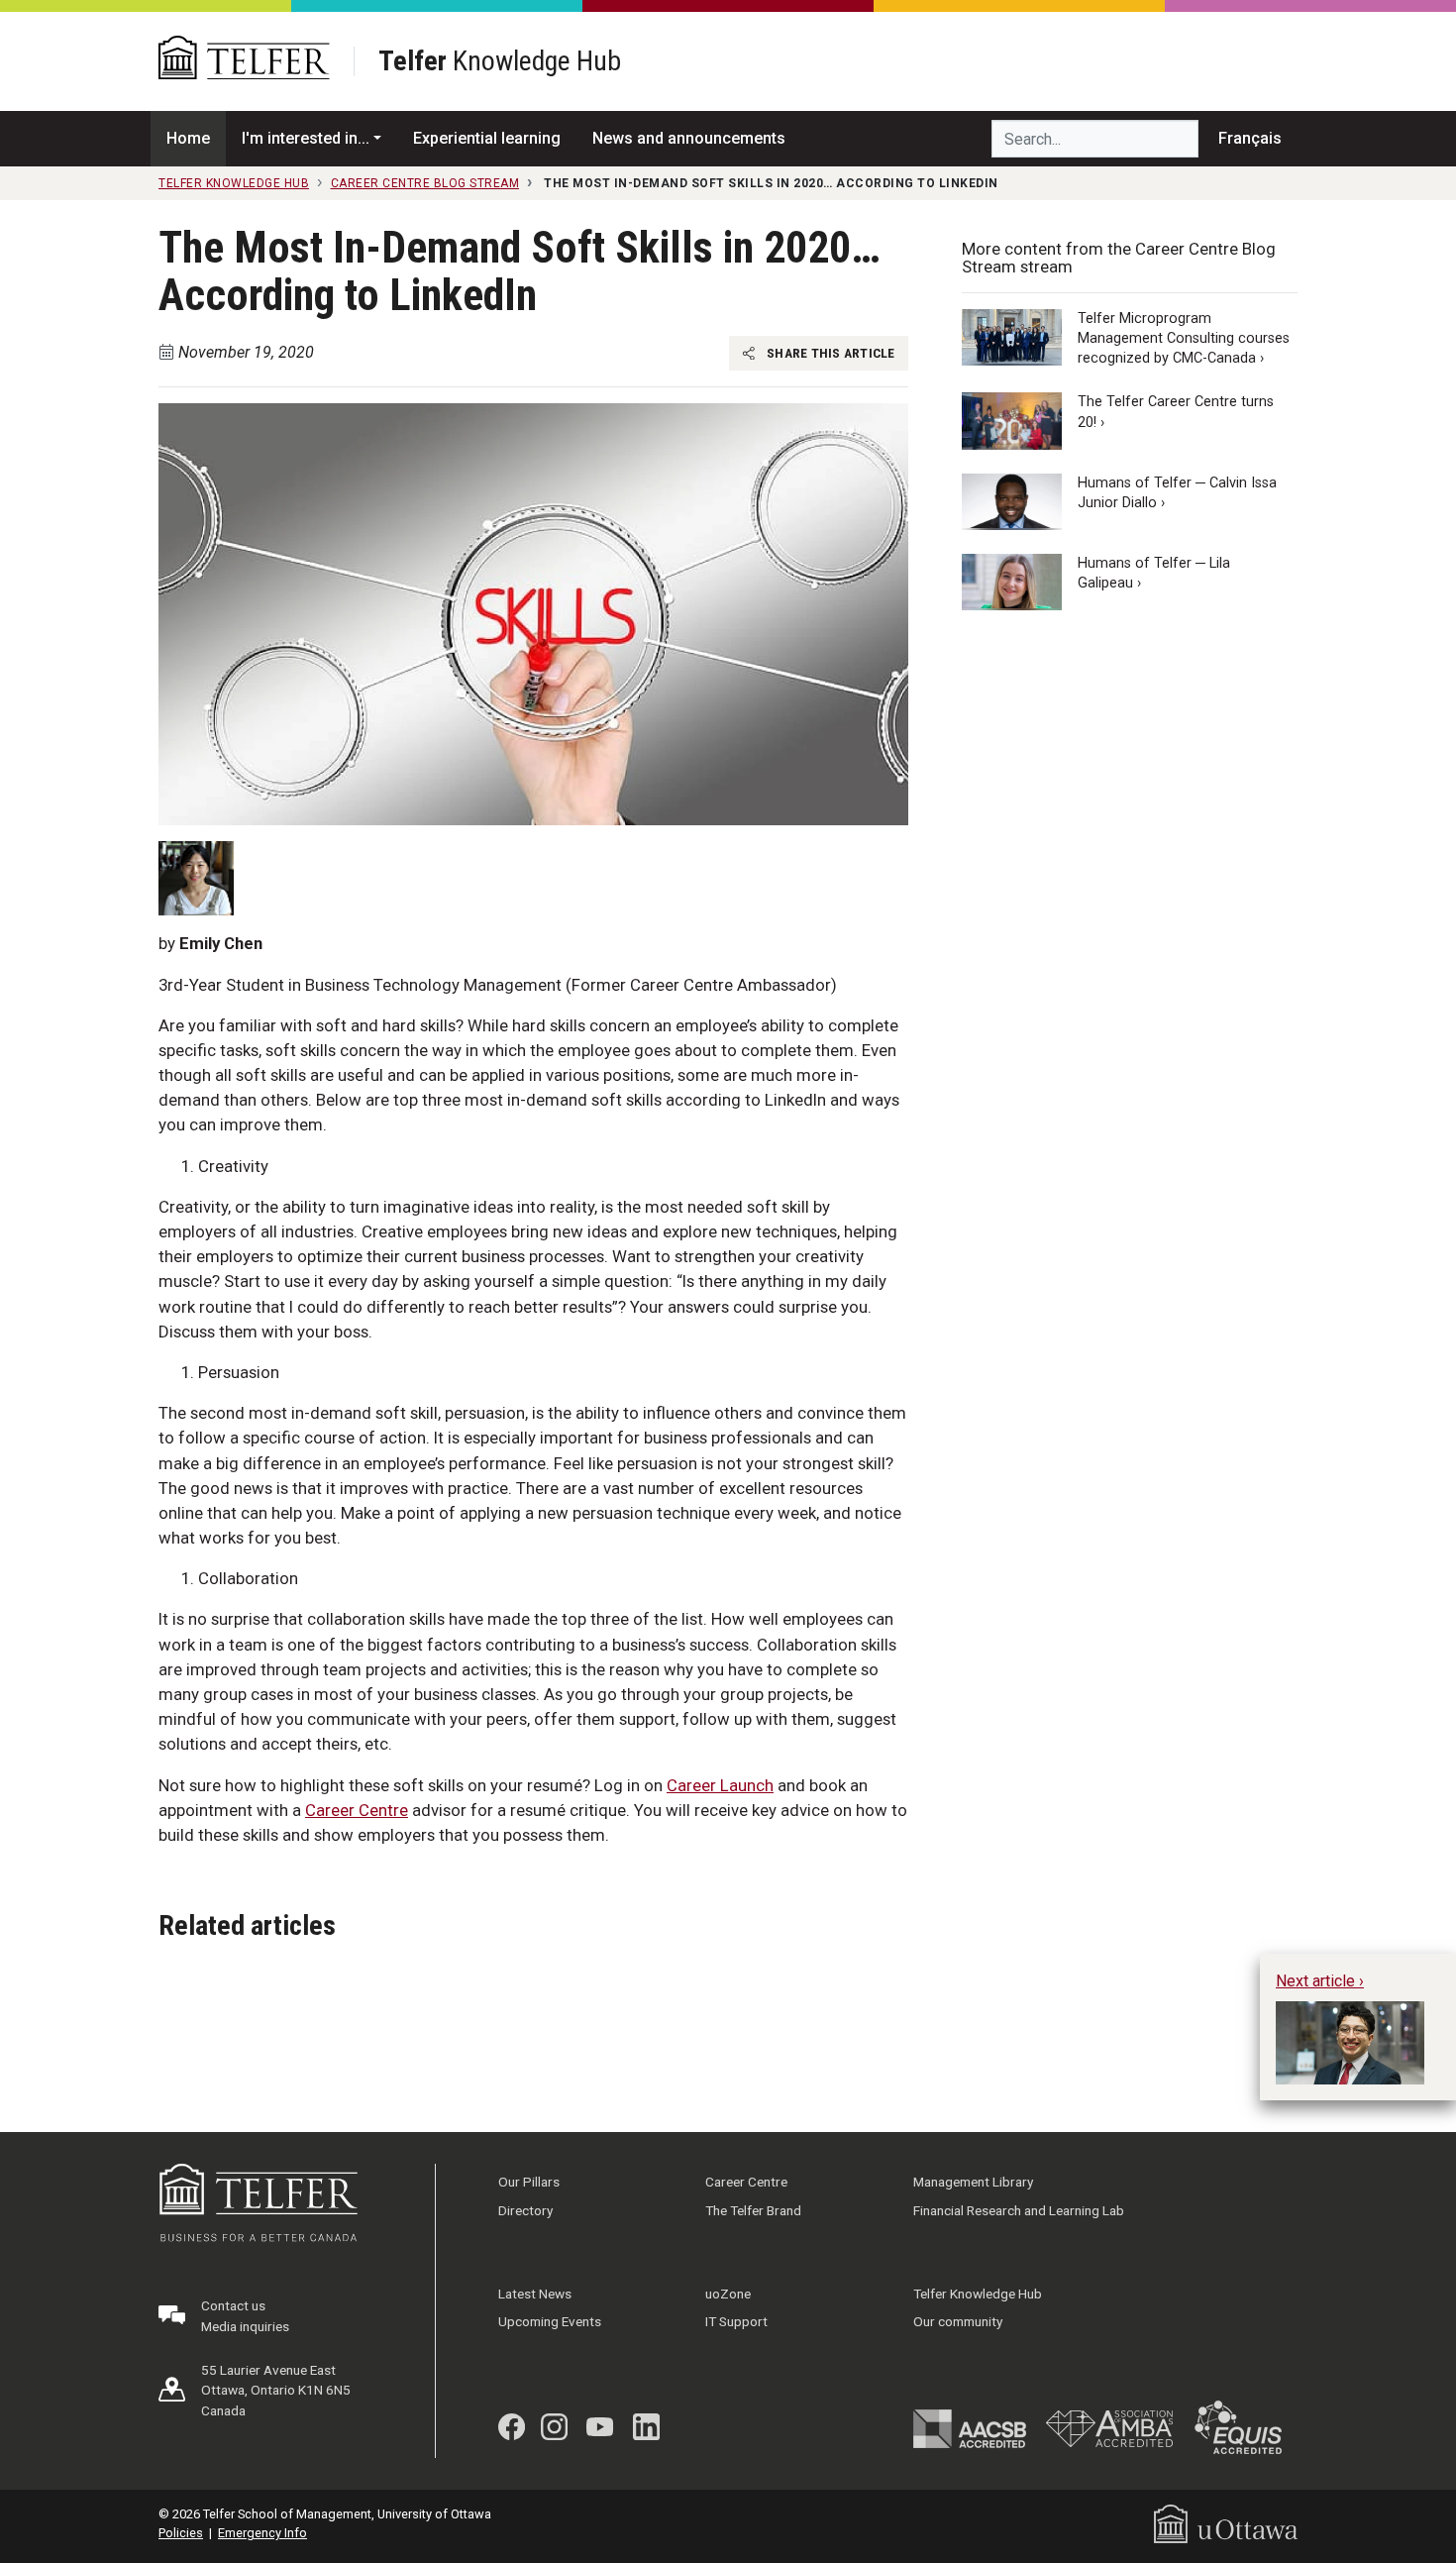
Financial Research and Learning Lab (1019, 2210)
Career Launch (720, 1785)
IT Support (736, 2321)
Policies (181, 2533)
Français (1250, 138)
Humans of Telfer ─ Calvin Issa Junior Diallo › (1177, 493)
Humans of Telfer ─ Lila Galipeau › (1154, 573)
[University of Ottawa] (1226, 2523)
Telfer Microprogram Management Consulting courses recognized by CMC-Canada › (1184, 338)
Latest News (535, 2294)
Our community (958, 2321)
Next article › (1320, 1981)
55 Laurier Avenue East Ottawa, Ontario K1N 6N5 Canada (276, 2390)
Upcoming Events (550, 2321)
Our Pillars (529, 2182)
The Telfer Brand (753, 2210)
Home (188, 138)
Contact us (233, 2305)
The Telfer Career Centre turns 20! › (1176, 413)
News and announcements (689, 138)
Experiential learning (487, 138)
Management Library (973, 2182)
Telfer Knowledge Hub (978, 2294)
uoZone (728, 2294)
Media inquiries (245, 2326)
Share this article (830, 353)
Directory (525, 2210)
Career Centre (357, 1810)
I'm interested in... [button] (306, 138)
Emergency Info (262, 2533)
